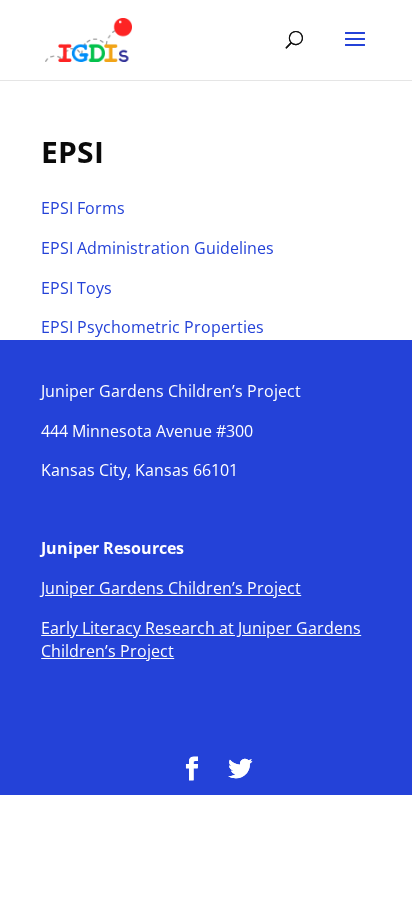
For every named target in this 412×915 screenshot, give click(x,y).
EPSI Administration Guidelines (157, 248)
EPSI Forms (83, 208)
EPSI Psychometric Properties (152, 327)
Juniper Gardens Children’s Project (171, 588)
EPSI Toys (76, 288)
